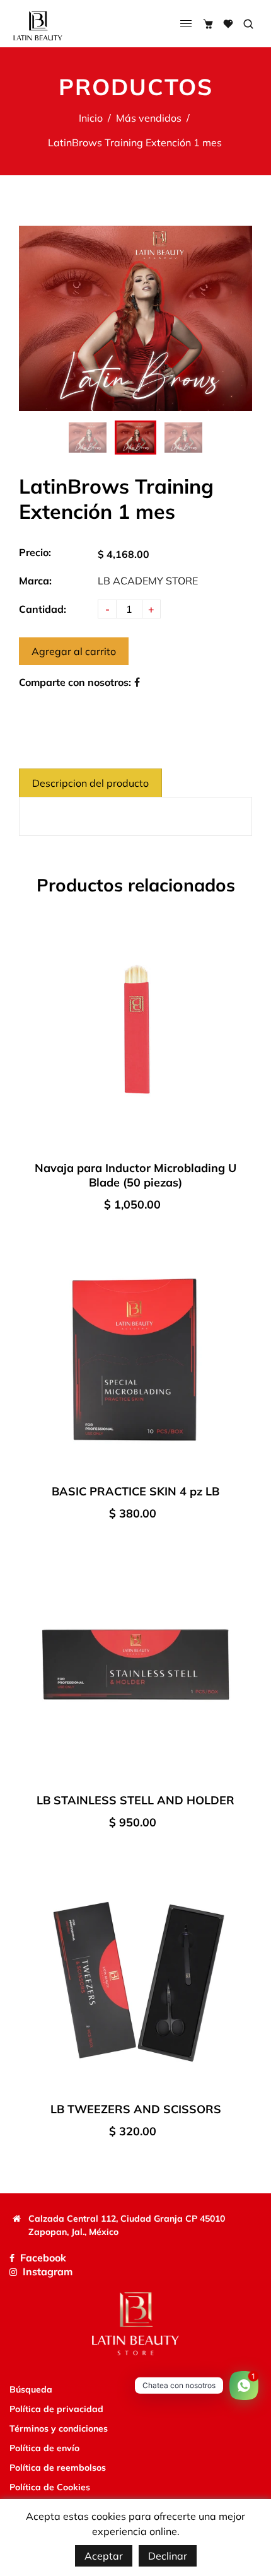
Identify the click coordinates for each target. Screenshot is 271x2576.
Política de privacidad (56, 2409)
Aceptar (104, 2556)
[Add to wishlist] (239, 1038)
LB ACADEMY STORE (148, 581)
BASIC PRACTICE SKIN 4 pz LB (135, 1491)
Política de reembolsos (58, 2468)
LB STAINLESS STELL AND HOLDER (135, 1800)
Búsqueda (31, 2389)
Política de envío (44, 2448)
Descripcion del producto (90, 783)
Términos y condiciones (59, 2428)
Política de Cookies (50, 2487)
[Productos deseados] (228, 24)
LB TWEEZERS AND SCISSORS (136, 2109)
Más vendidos (149, 118)
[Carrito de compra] (208, 24)
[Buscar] (248, 24)
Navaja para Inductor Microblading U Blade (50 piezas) (135, 1175)
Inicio (91, 118)
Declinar (168, 2556)
